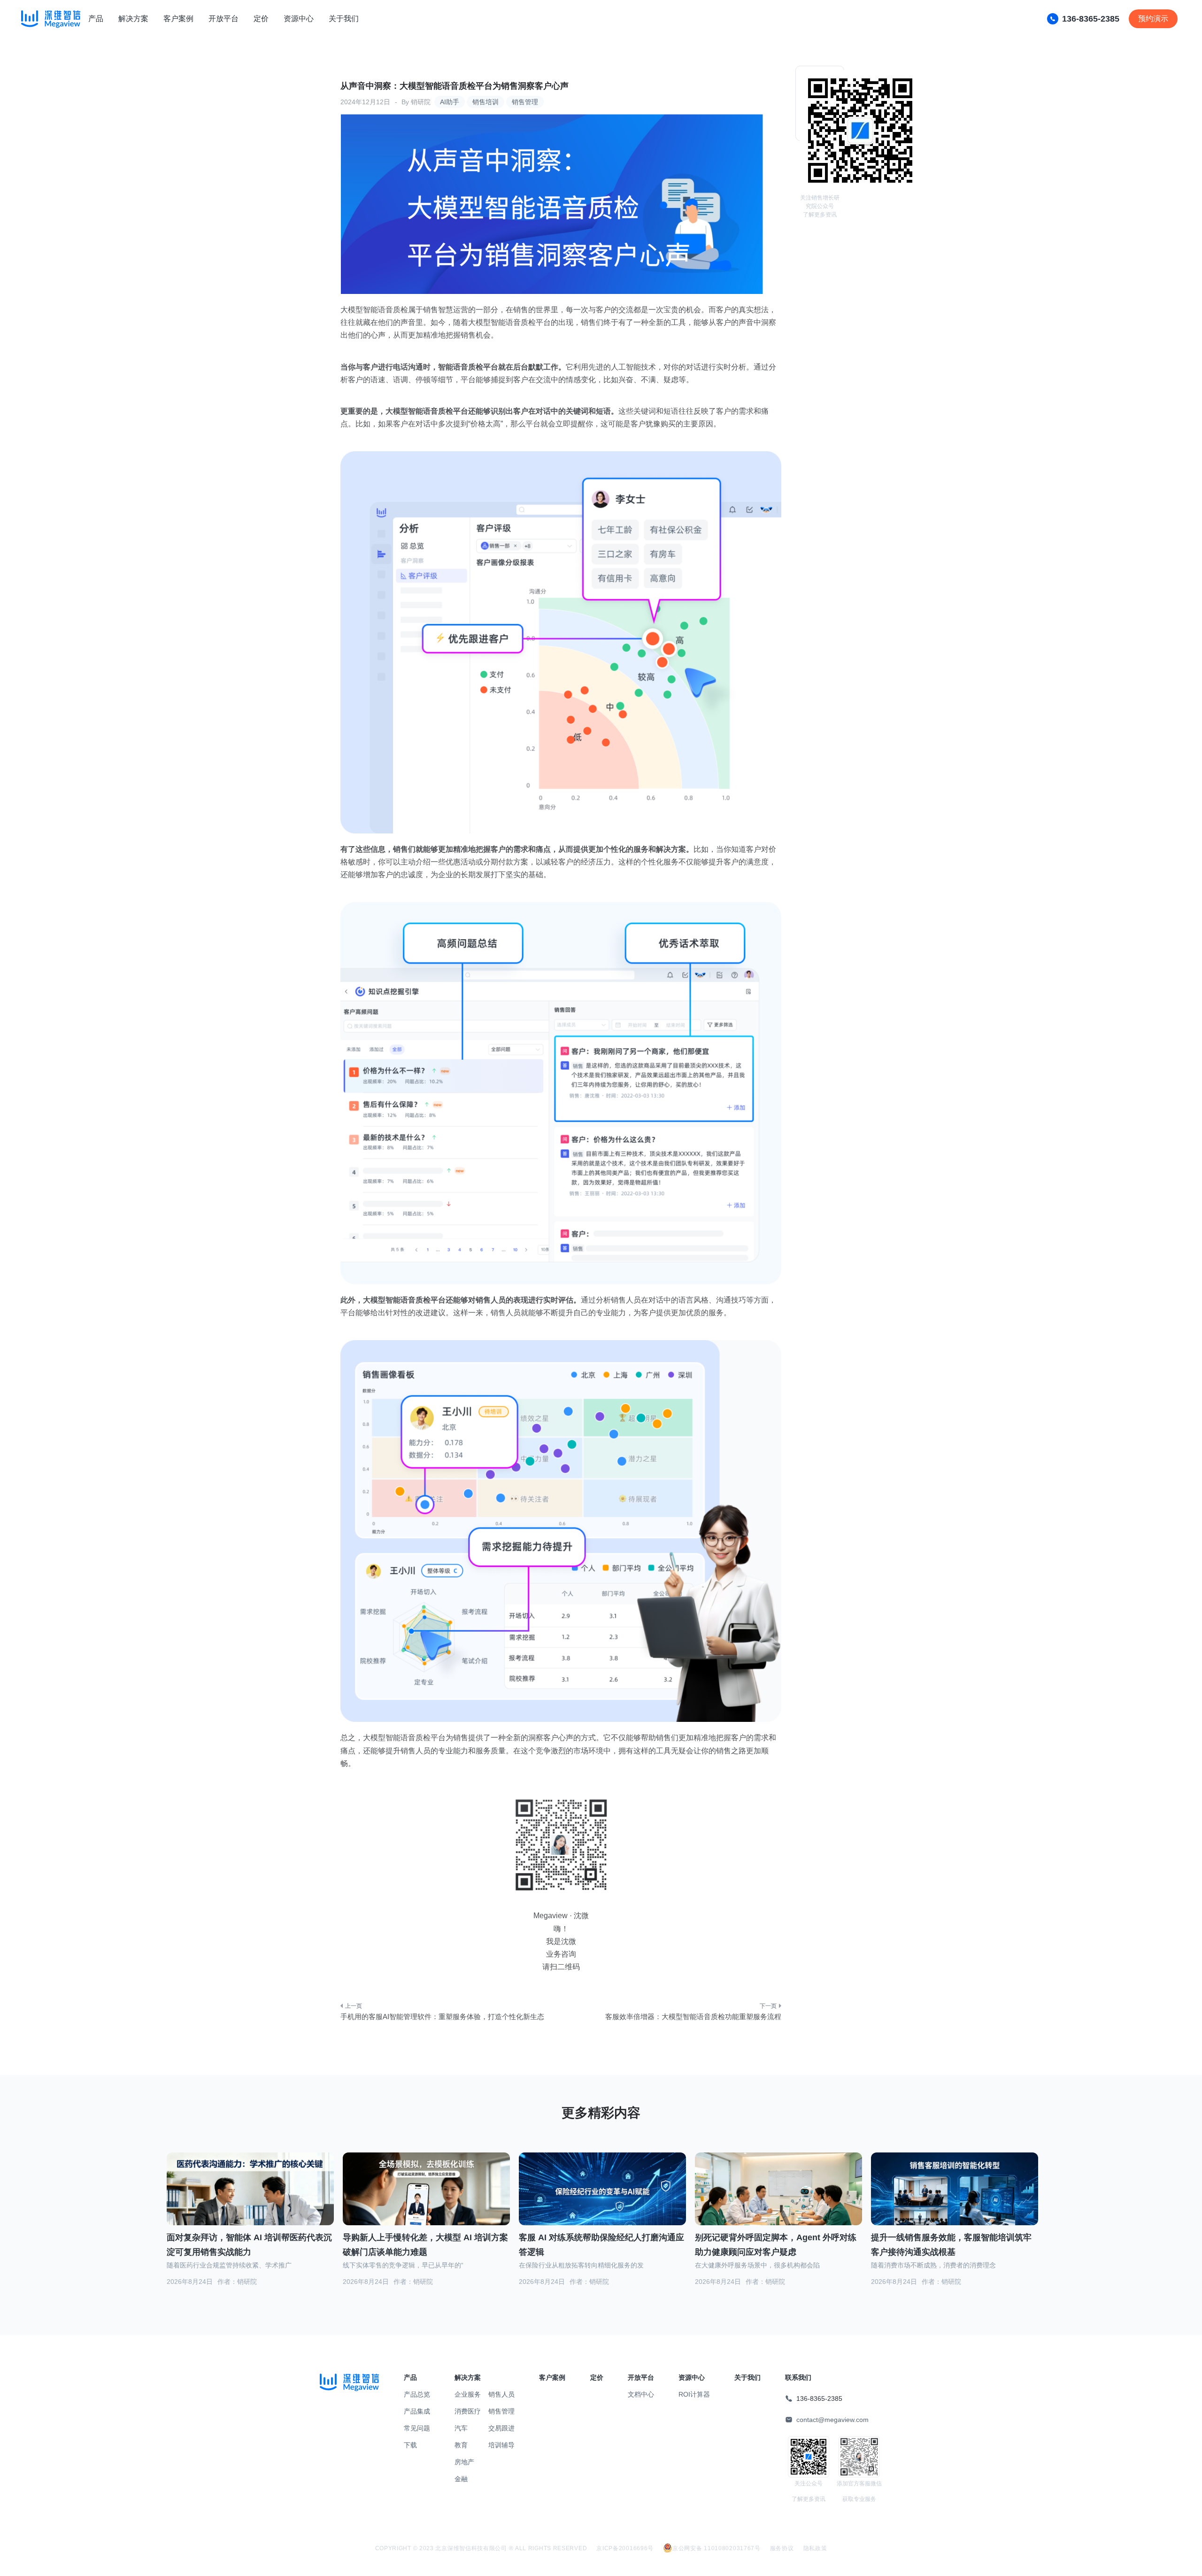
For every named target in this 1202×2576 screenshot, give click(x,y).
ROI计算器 (694, 2394)
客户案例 (178, 19)
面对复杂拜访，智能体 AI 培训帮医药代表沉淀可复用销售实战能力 (249, 2245)
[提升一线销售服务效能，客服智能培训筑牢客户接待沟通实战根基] (955, 2200)
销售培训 (485, 102)
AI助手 (450, 102)
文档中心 (641, 2394)
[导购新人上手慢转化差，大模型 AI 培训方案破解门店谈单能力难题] (426, 2200)
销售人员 (501, 2394)
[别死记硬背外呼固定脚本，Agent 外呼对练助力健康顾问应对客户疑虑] (778, 2199)
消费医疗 (468, 2411)
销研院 (421, 102)
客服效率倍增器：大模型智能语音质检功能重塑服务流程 (693, 2017)
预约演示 (1153, 19)
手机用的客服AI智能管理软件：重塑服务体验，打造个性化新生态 (442, 2017)
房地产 (464, 2462)
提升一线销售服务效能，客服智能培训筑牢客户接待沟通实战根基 (951, 2245)
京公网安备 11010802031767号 (717, 2548)
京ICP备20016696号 (625, 2548)
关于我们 (344, 19)
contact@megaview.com (832, 2420)
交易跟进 (501, 2428)
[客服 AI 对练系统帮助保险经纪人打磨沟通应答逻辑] (602, 2200)
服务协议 (782, 2548)
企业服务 (468, 2394)
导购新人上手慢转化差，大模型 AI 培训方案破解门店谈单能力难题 (425, 2245)
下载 (410, 2445)
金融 (461, 2479)
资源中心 (299, 19)
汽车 (461, 2428)
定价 (261, 19)
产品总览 (417, 2394)
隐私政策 (815, 2548)
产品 (96, 19)
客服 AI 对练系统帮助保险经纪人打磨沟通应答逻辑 (601, 2245)
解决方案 (133, 19)
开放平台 (223, 19)
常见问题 (417, 2428)
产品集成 (417, 2411)
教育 (461, 2445)
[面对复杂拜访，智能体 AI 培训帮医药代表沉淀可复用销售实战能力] (250, 2200)
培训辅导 (501, 2445)
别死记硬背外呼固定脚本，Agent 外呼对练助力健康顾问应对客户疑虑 (776, 2245)
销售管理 (525, 102)
